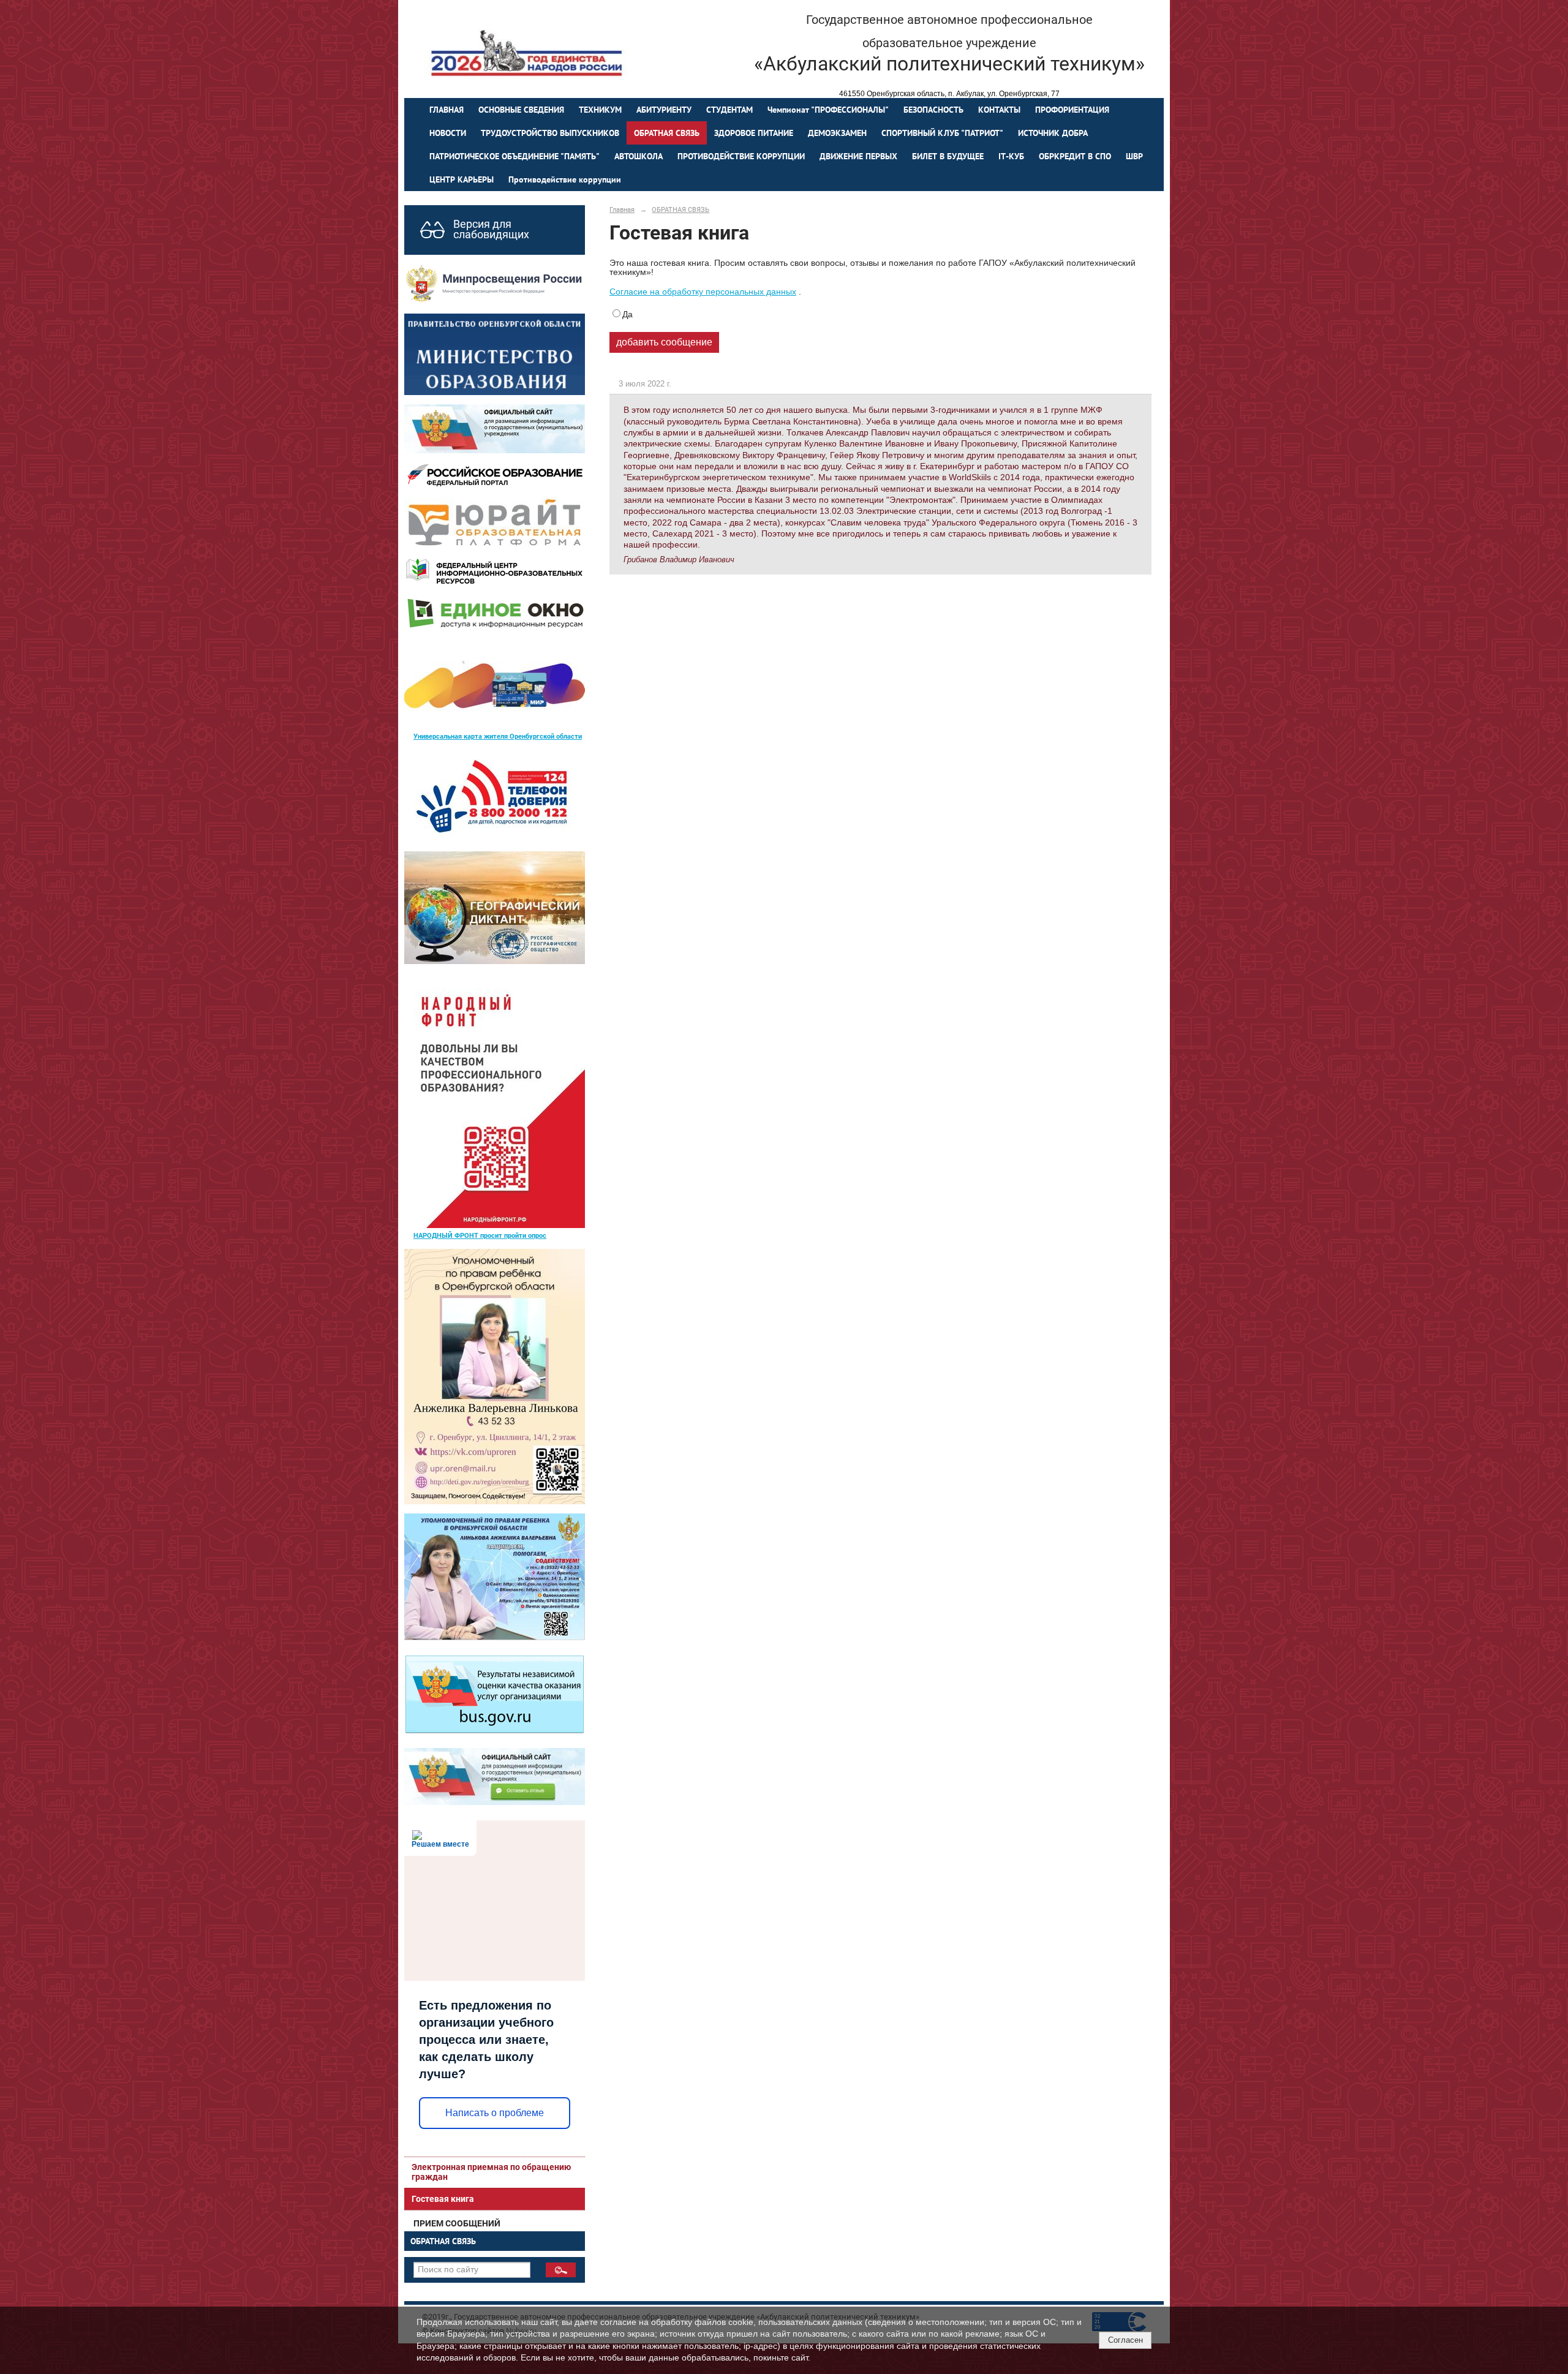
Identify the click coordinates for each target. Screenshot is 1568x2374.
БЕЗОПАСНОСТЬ (933, 110)
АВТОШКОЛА (639, 156)
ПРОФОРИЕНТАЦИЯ (1072, 110)
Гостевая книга (443, 2199)
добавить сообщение (664, 342)
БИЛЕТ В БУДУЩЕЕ (948, 156)
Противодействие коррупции (565, 179)
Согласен (1125, 2340)
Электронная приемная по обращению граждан (491, 2172)
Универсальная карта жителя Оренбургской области (498, 736)
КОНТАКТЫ (999, 110)
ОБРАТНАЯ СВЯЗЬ (667, 133)
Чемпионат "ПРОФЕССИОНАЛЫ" (828, 110)
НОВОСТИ (448, 133)
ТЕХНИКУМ (600, 110)
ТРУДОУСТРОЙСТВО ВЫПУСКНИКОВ (550, 133)
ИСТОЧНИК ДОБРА (1053, 133)
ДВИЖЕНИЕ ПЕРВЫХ (858, 156)
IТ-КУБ (1011, 156)
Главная (622, 209)
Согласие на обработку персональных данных (703, 292)
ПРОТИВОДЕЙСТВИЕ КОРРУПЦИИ (741, 156)
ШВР (1134, 156)
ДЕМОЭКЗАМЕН (837, 133)
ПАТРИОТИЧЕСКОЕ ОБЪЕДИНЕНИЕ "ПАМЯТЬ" (514, 156)
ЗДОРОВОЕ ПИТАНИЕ (754, 133)
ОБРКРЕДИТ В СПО (1075, 156)
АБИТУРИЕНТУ (664, 110)
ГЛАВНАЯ (447, 110)
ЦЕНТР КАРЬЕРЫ (462, 179)
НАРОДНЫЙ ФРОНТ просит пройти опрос (480, 1235)
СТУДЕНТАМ (729, 110)
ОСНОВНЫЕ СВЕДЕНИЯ (521, 110)
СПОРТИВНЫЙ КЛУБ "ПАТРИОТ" (942, 133)
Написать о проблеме (495, 2113)
